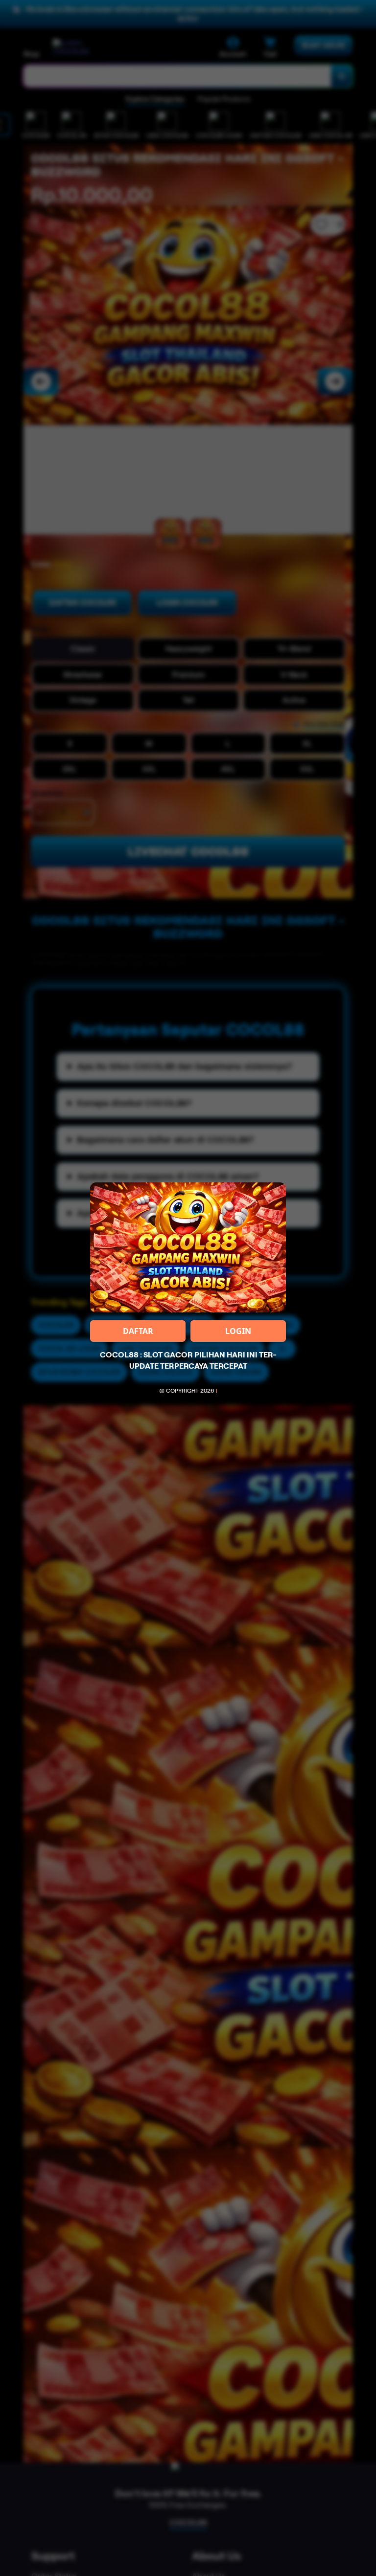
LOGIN (238, 1331)
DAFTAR (138, 1331)
